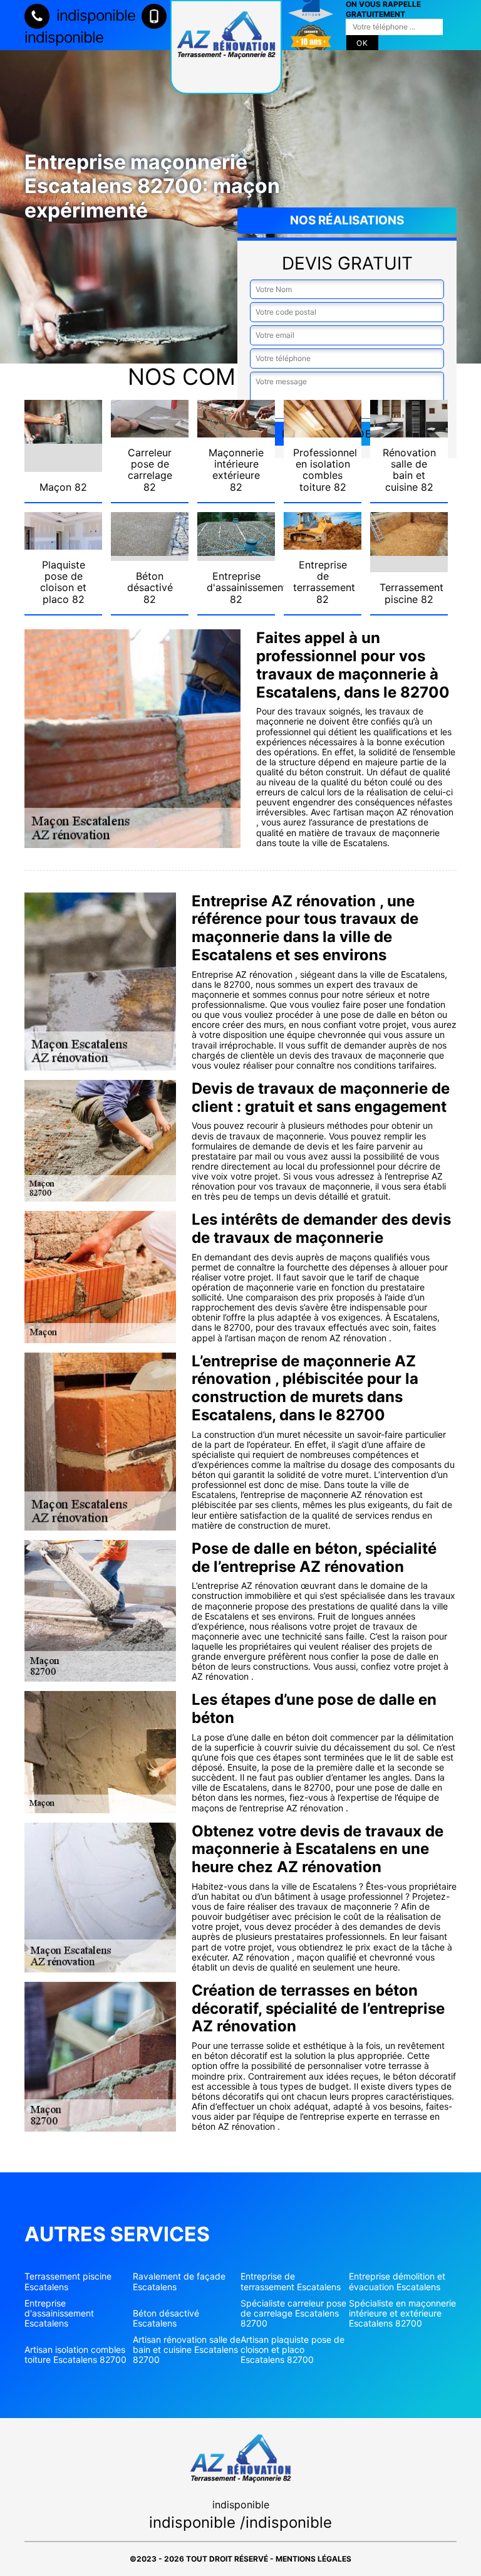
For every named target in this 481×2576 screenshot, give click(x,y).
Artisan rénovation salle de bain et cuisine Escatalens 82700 (187, 2350)
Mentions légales (313, 2559)
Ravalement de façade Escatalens (179, 2281)
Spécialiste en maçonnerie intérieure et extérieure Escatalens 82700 (402, 2313)
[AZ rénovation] (226, 47)
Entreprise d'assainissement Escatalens (59, 2313)
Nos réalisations (347, 220)
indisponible (94, 15)
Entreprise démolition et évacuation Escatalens (397, 2281)
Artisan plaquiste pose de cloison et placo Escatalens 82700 (292, 2350)
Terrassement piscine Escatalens (68, 2281)
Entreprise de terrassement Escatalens (291, 2281)
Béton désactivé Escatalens (166, 2318)
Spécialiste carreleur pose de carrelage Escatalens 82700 (293, 2313)
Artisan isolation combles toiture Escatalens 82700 (75, 2355)
